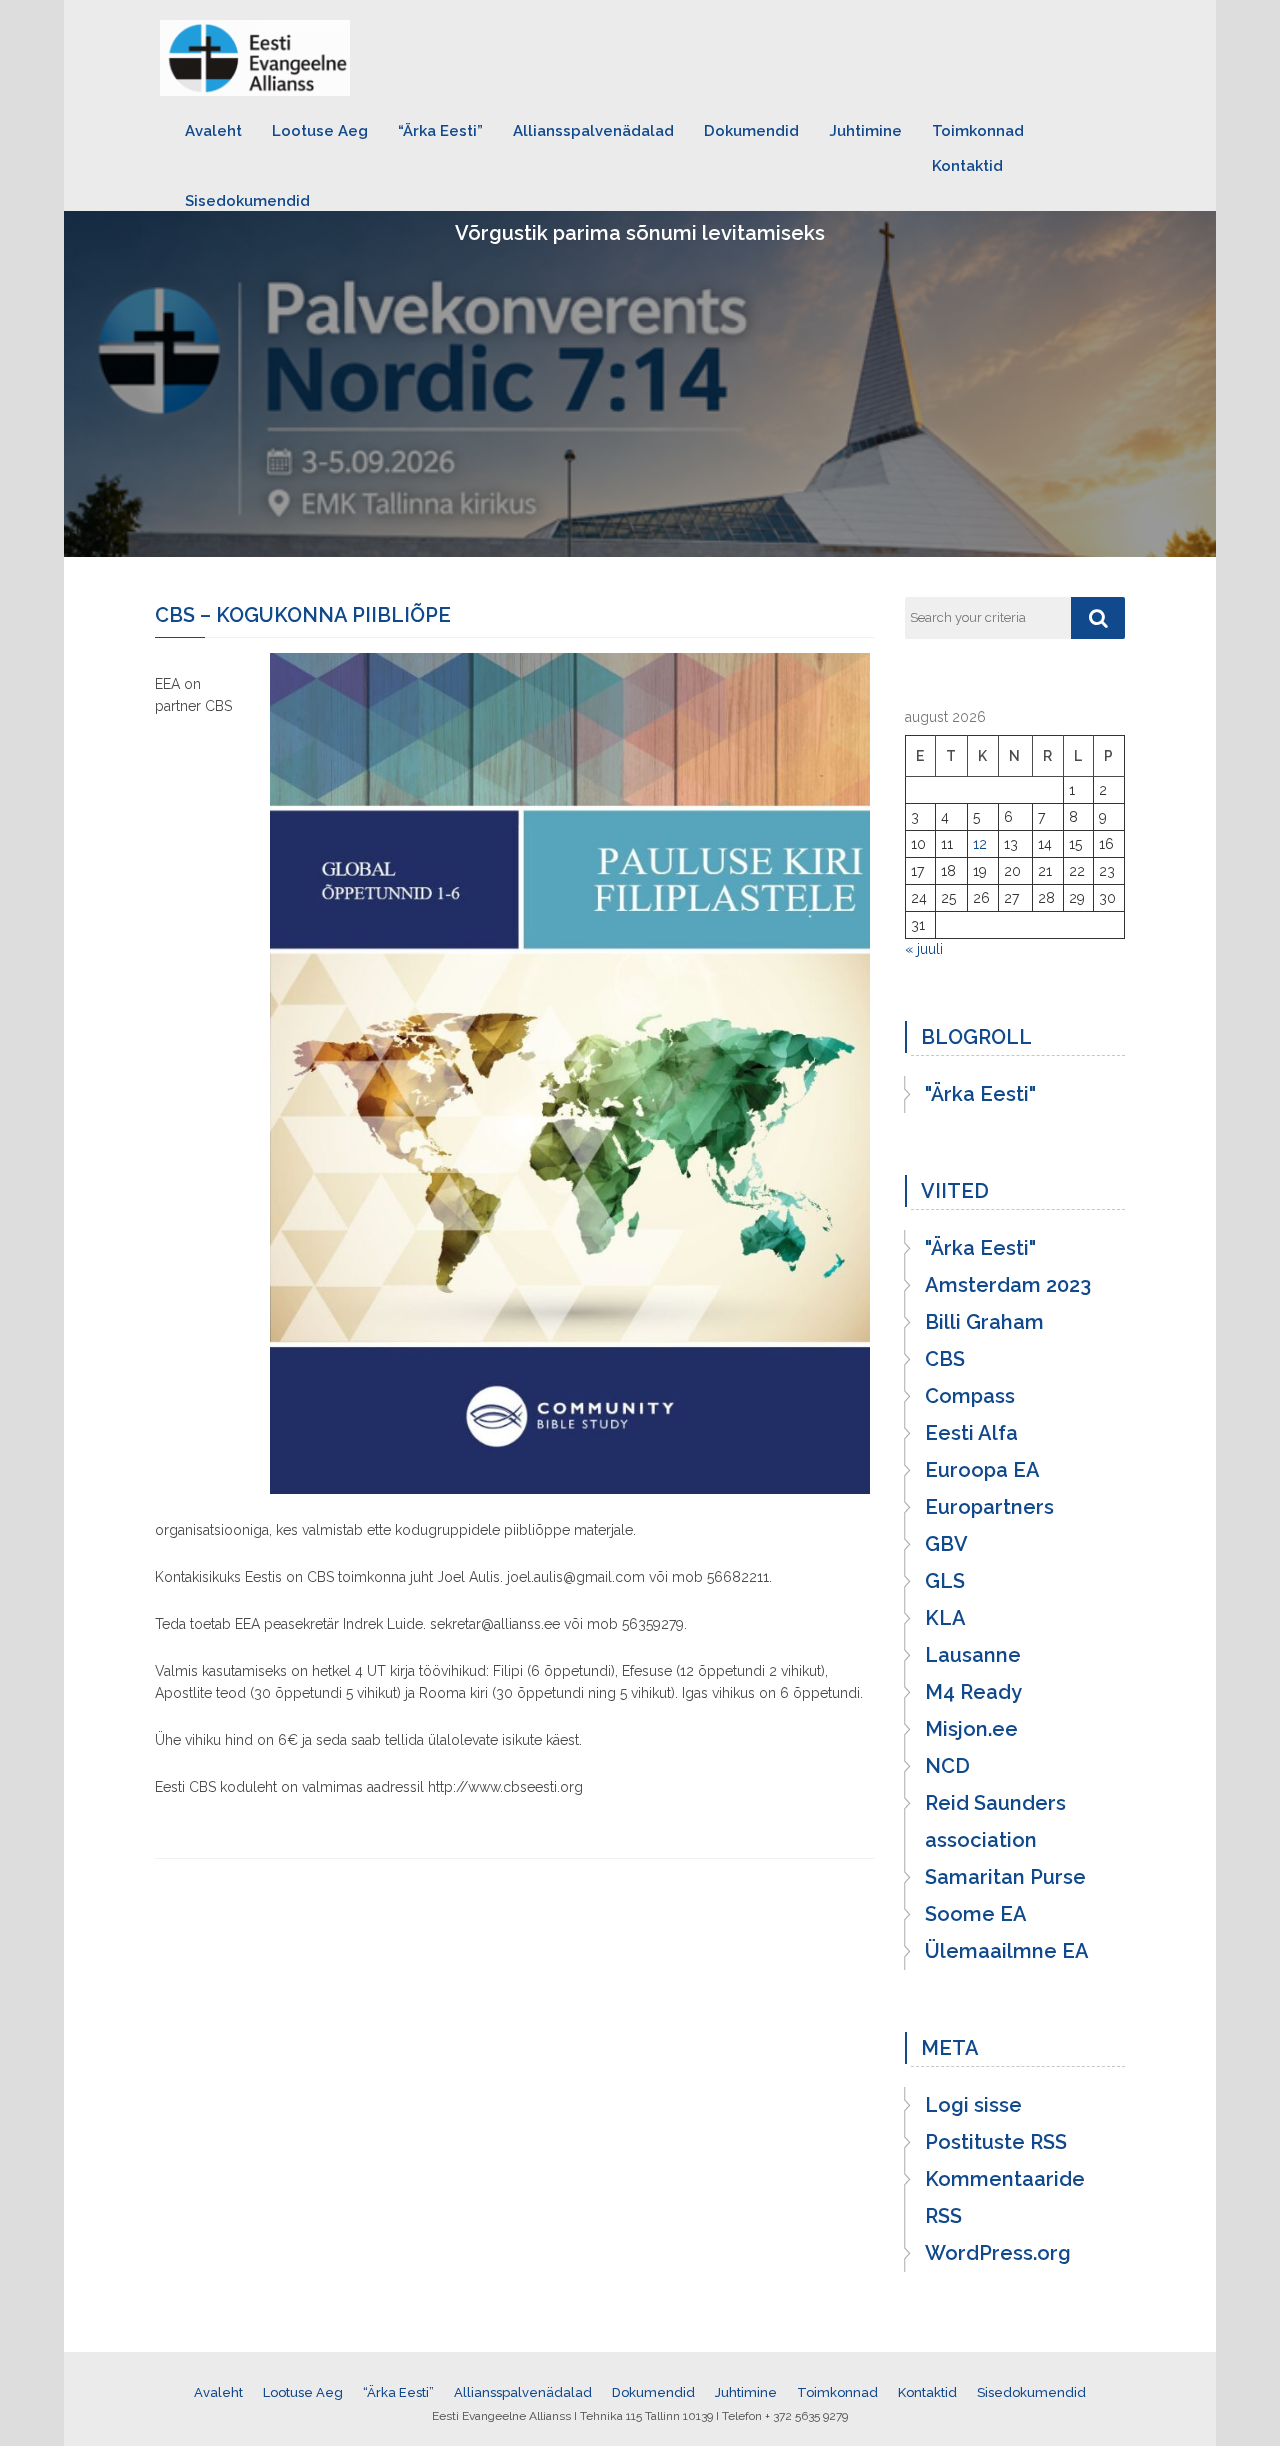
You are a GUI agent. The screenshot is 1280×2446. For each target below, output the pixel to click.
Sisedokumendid (247, 201)
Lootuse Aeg (320, 131)
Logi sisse (973, 2105)
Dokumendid (751, 131)
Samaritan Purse (1005, 1877)
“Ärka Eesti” (440, 131)
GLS (945, 1581)
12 (980, 844)
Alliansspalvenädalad (593, 131)
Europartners (989, 1507)
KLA (945, 1618)
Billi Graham (984, 1322)
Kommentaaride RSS (1005, 2197)
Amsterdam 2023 (1008, 1285)
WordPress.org (998, 2253)
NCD (947, 1766)
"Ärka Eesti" (980, 1094)
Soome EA (976, 1914)
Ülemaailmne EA (1007, 1951)
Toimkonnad (978, 131)
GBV (946, 1544)
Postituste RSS (996, 2142)
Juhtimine (865, 131)
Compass (970, 1396)
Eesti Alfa (971, 1433)
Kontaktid (967, 166)
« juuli (924, 949)
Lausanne (973, 1655)
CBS (945, 1359)
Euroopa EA (982, 1470)
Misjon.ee (971, 1729)
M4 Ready (973, 1692)
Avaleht (213, 131)
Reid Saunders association (995, 1821)
